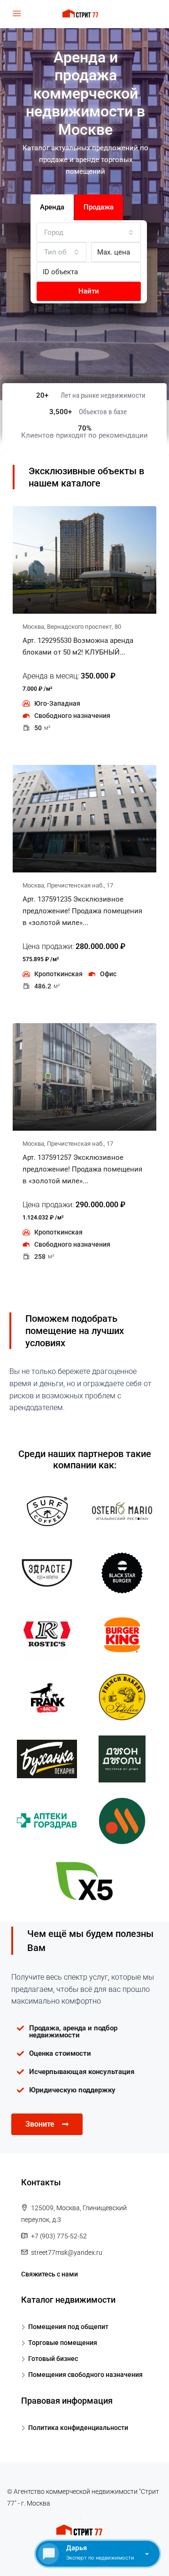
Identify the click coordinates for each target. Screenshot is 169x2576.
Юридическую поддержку (72, 2090)
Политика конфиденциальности (78, 2428)
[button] (84, 2032)
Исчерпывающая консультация (82, 2072)
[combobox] (89, 232)
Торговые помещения (63, 2343)
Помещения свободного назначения (85, 2375)
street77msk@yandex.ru (67, 2252)
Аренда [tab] (52, 207)
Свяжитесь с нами (50, 2274)
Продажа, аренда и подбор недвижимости (73, 2032)
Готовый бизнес (53, 2359)
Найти (89, 291)
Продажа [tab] (99, 207)
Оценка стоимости (60, 2053)
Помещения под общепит (68, 2327)
